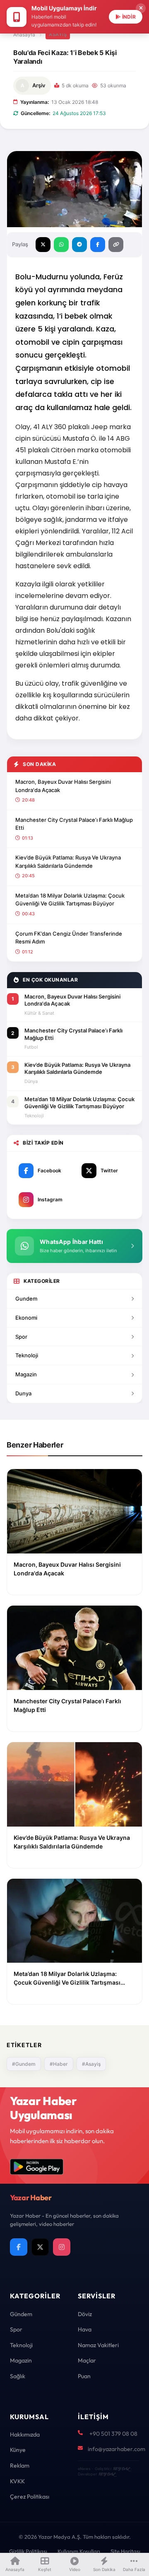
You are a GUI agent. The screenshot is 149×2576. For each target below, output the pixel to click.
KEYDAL (121, 2469)
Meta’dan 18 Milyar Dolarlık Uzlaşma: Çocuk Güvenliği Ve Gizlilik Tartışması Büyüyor (70, 900)
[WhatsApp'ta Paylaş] (61, 245)
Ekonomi (26, 1318)
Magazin (26, 1374)
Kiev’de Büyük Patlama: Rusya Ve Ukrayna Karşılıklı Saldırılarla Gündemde (68, 862)
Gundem (26, 1299)
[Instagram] (62, 2247)
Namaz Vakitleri (98, 2345)
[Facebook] (19, 2247)
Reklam (20, 2466)
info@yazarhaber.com (117, 2449)
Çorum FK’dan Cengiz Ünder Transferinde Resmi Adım (69, 938)
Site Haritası (125, 2551)
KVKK (17, 2481)
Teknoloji (27, 1355)
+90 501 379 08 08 (113, 2434)
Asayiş (58, 34)
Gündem (21, 2314)
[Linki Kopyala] (116, 245)
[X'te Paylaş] (43, 245)
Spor (21, 1337)
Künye (18, 2450)
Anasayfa (24, 35)
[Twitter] (40, 2247)
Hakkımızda (25, 2434)
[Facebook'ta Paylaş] (98, 245)
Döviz (85, 2314)
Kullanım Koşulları (79, 2551)
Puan (84, 2376)
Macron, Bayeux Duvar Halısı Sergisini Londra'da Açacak (63, 786)
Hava (85, 2329)
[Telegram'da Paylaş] (79, 245)
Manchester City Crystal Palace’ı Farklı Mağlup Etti (74, 824)
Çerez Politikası (30, 2497)
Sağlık (18, 2376)
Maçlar (87, 2360)
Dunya (23, 1393)
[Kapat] (141, 8)
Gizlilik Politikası (28, 2551)
